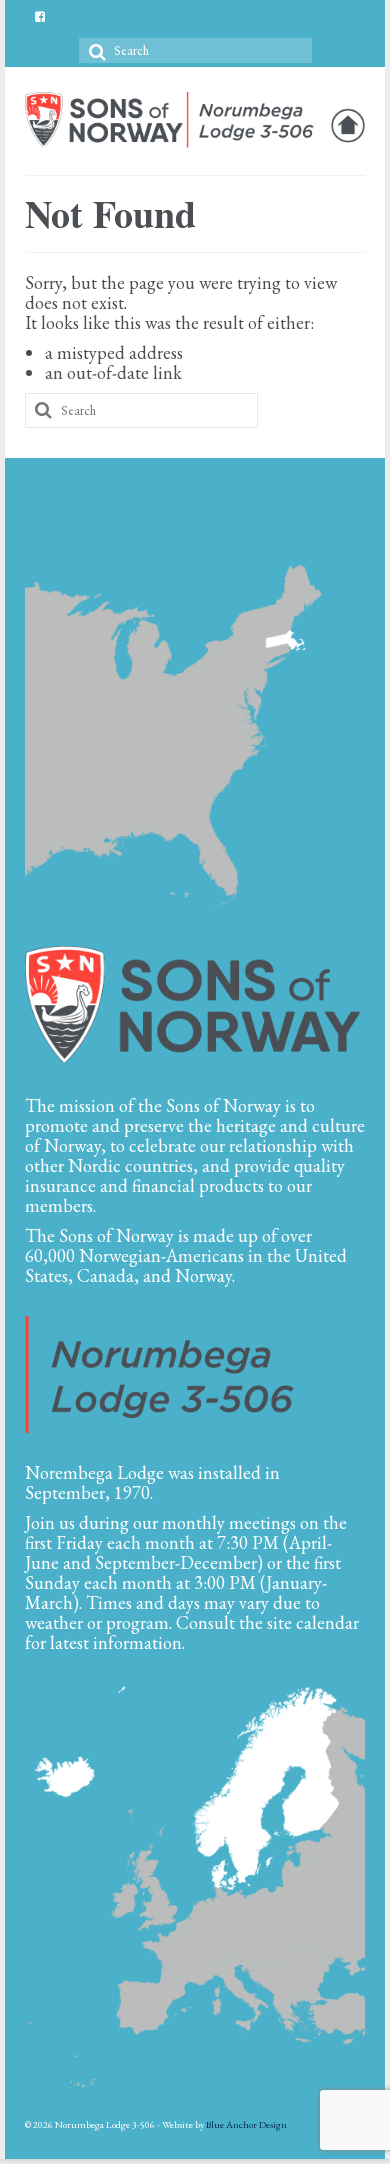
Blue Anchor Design (246, 2124)
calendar (327, 1622)
